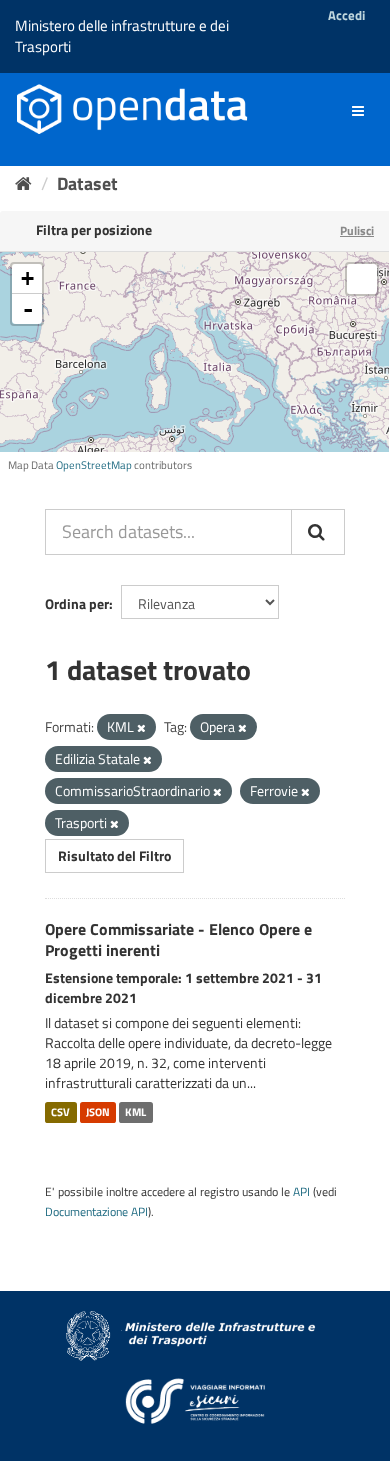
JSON (98, 1112)
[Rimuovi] (141, 728)
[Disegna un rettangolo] (362, 279)
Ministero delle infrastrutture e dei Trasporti (122, 36)
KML (135, 1112)
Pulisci (357, 230)
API (301, 1192)
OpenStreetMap (94, 465)
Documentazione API (96, 1212)
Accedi (346, 15)
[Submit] (318, 532)
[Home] (23, 183)
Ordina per (77, 603)
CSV (60, 1112)
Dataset (87, 183)
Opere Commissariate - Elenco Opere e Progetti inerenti (178, 939)
